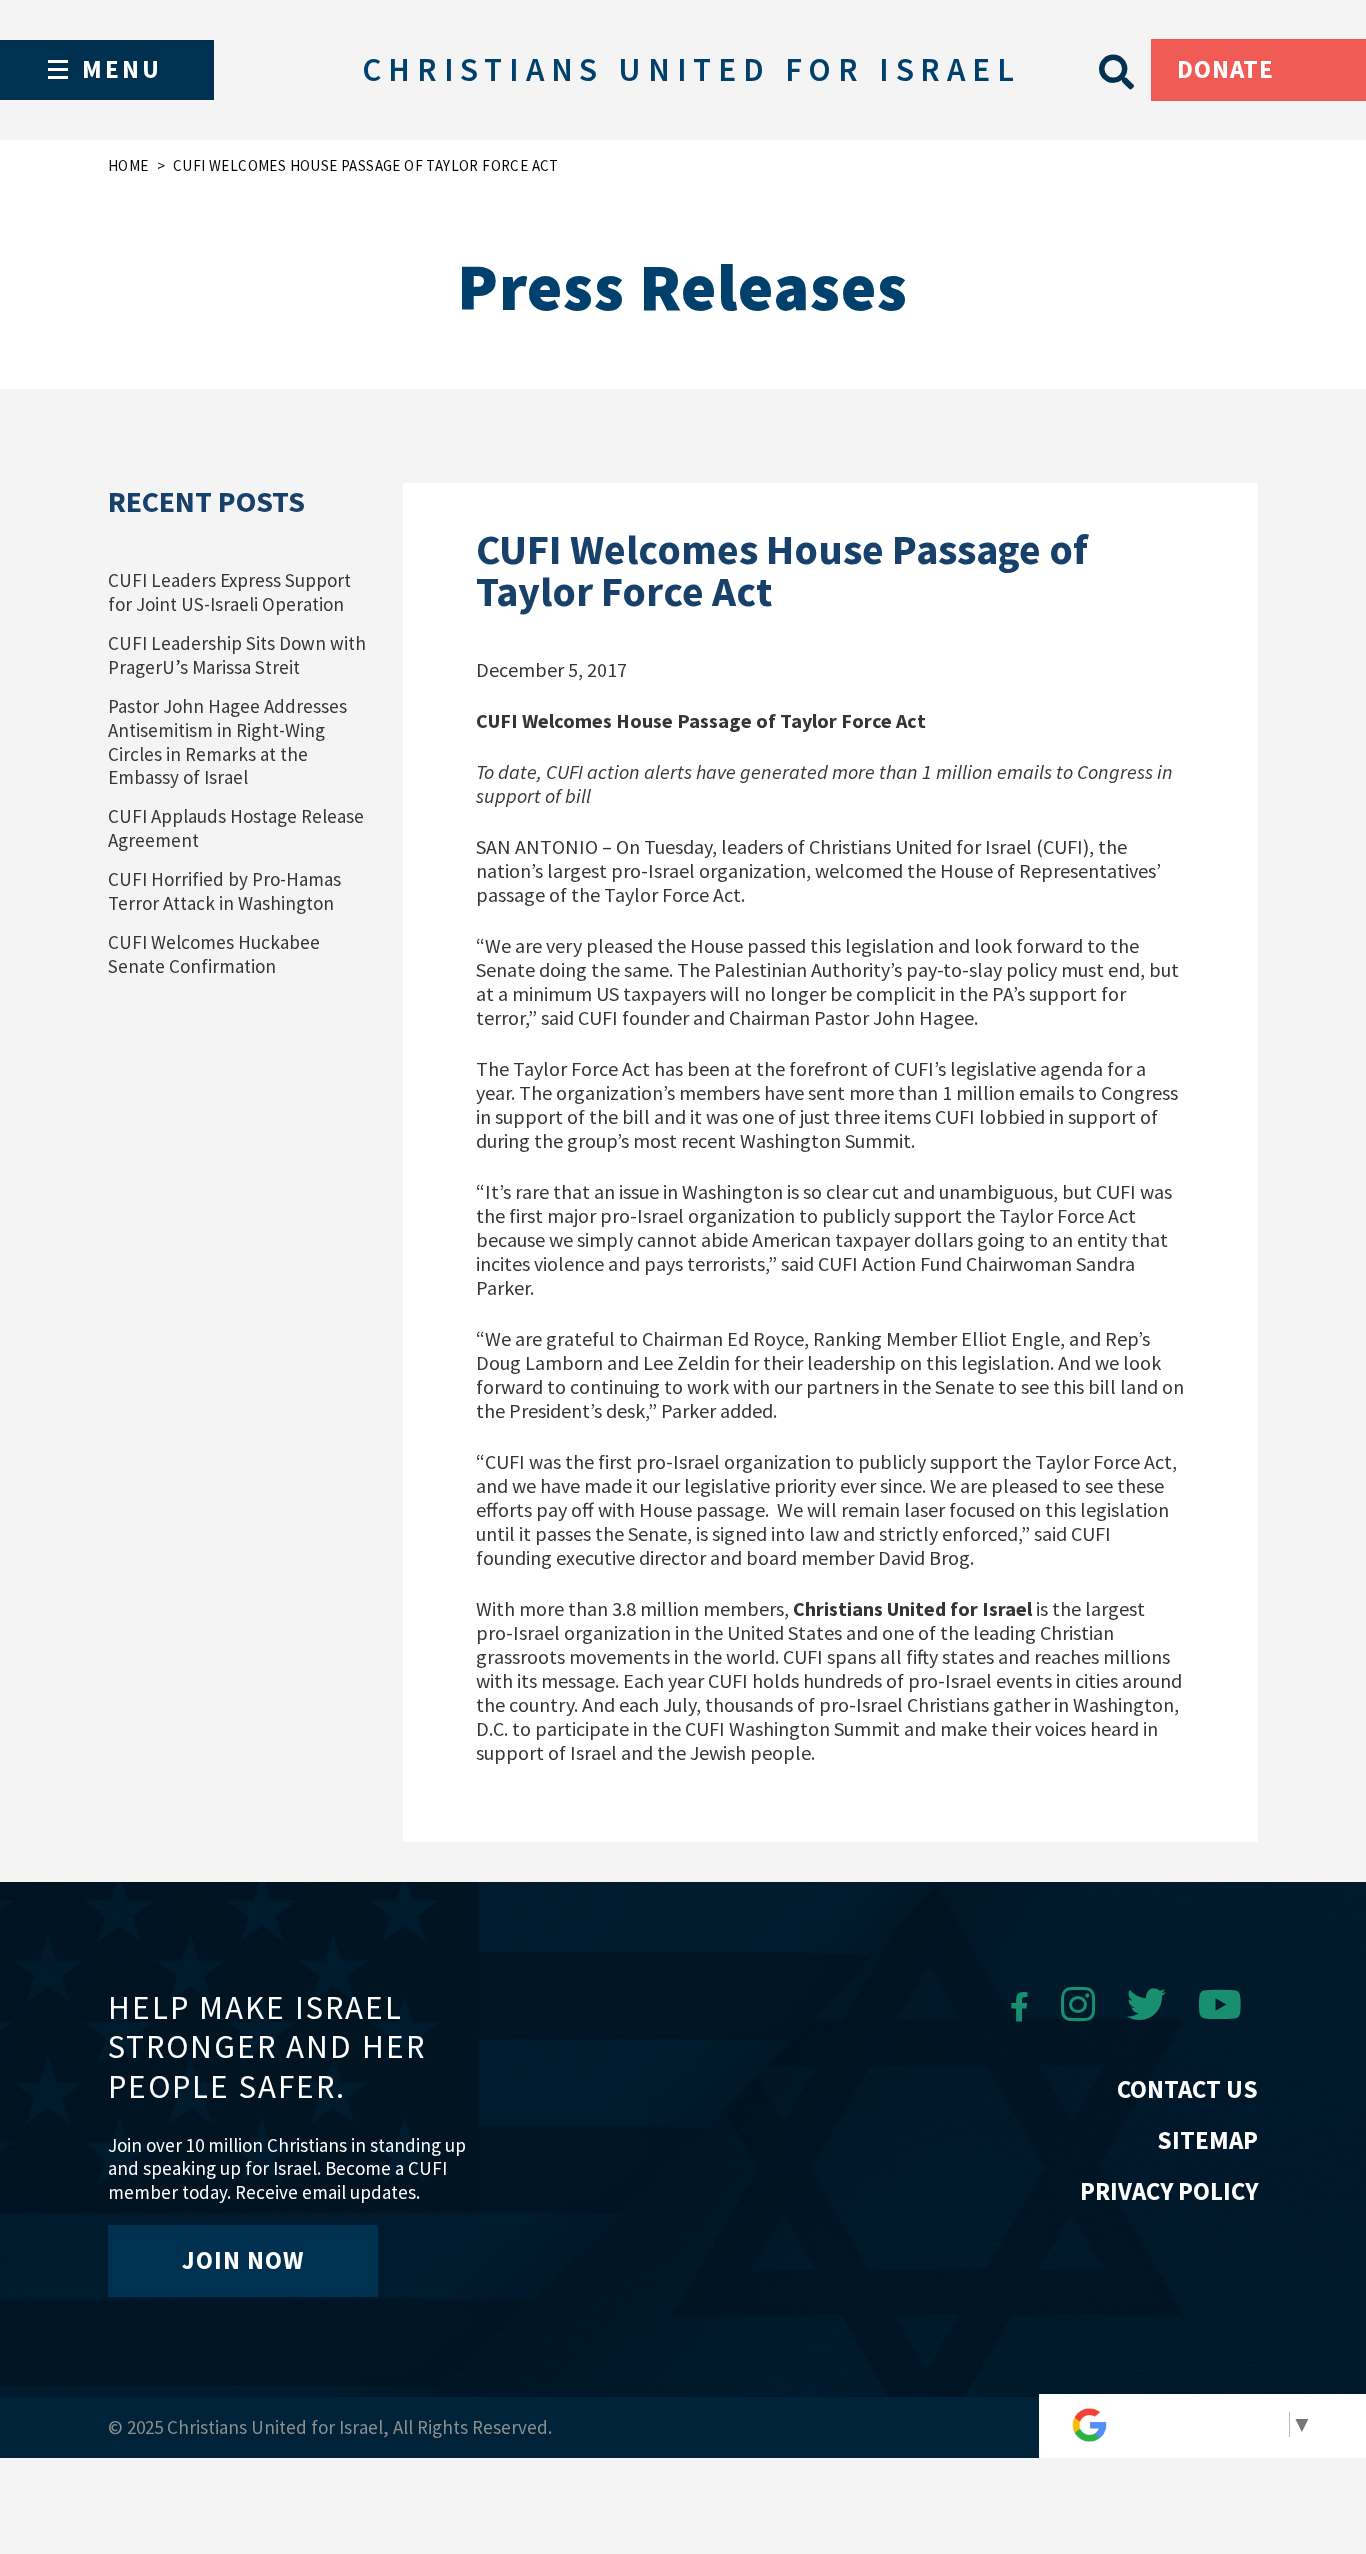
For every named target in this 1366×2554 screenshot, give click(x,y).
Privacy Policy (1169, 2191)
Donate (1225, 69)
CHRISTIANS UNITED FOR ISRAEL (691, 69)
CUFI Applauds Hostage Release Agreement (236, 828)
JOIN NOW (243, 2260)
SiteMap (1207, 2140)
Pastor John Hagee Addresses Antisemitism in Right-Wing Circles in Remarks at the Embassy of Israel (227, 742)
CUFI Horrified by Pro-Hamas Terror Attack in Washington (224, 891)
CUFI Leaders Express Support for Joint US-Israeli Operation (229, 592)
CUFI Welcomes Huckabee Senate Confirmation (214, 954)
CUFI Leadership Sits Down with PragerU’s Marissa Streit (237, 655)
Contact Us (1187, 2089)
